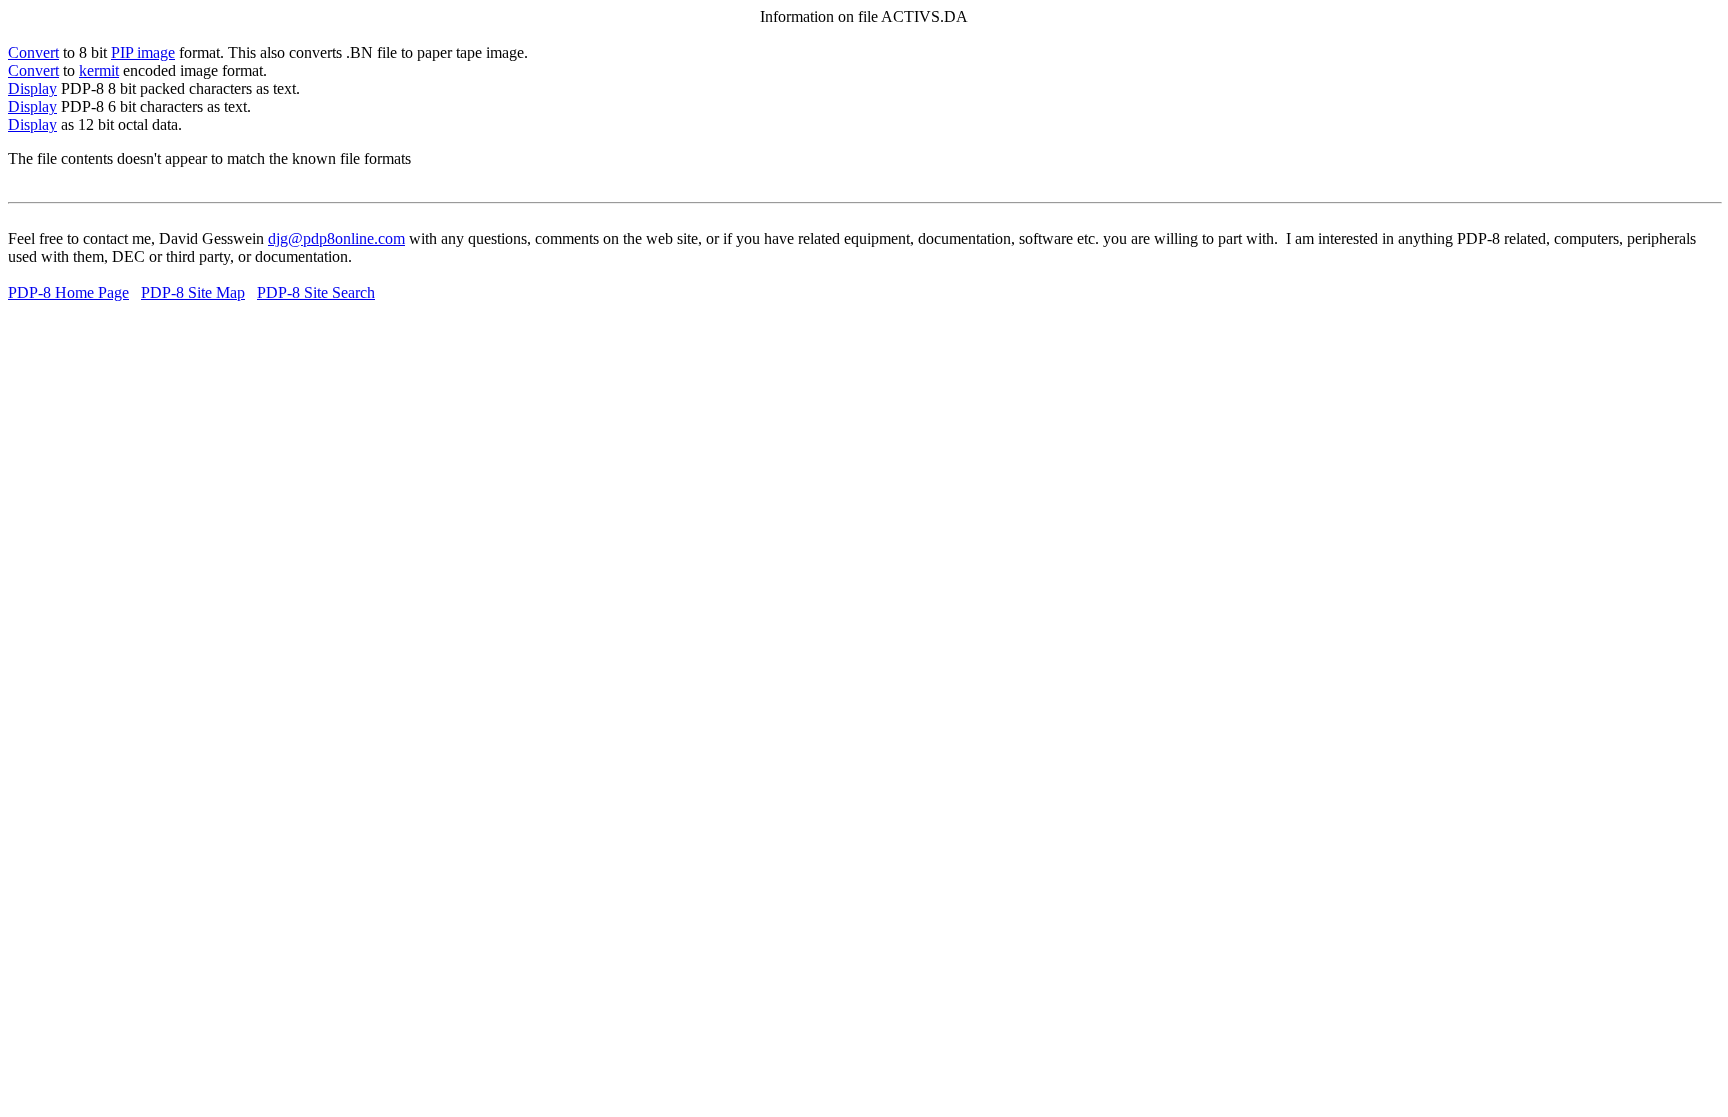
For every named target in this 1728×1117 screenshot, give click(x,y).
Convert (33, 52)
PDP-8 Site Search (316, 292)
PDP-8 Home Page (68, 292)
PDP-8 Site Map (193, 292)
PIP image (143, 52)
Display (32, 88)
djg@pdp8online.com (336, 238)
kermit (99, 70)
